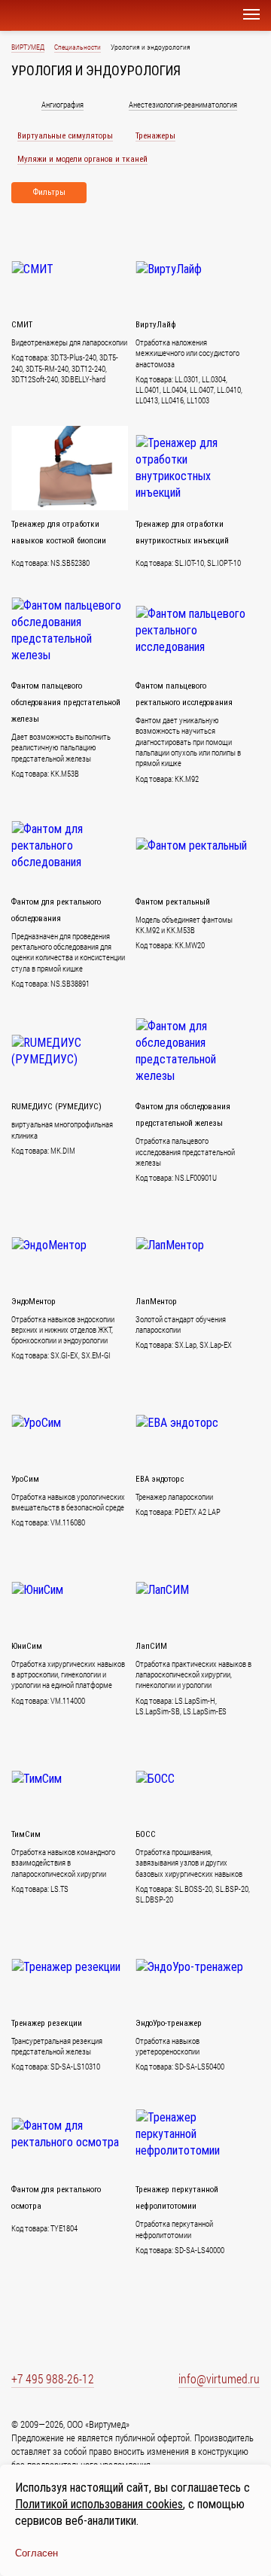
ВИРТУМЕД (28, 47)
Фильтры (49, 192)
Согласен (37, 2553)
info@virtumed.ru (219, 2378)
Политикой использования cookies (99, 2504)
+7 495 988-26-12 (53, 2378)
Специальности (78, 47)
